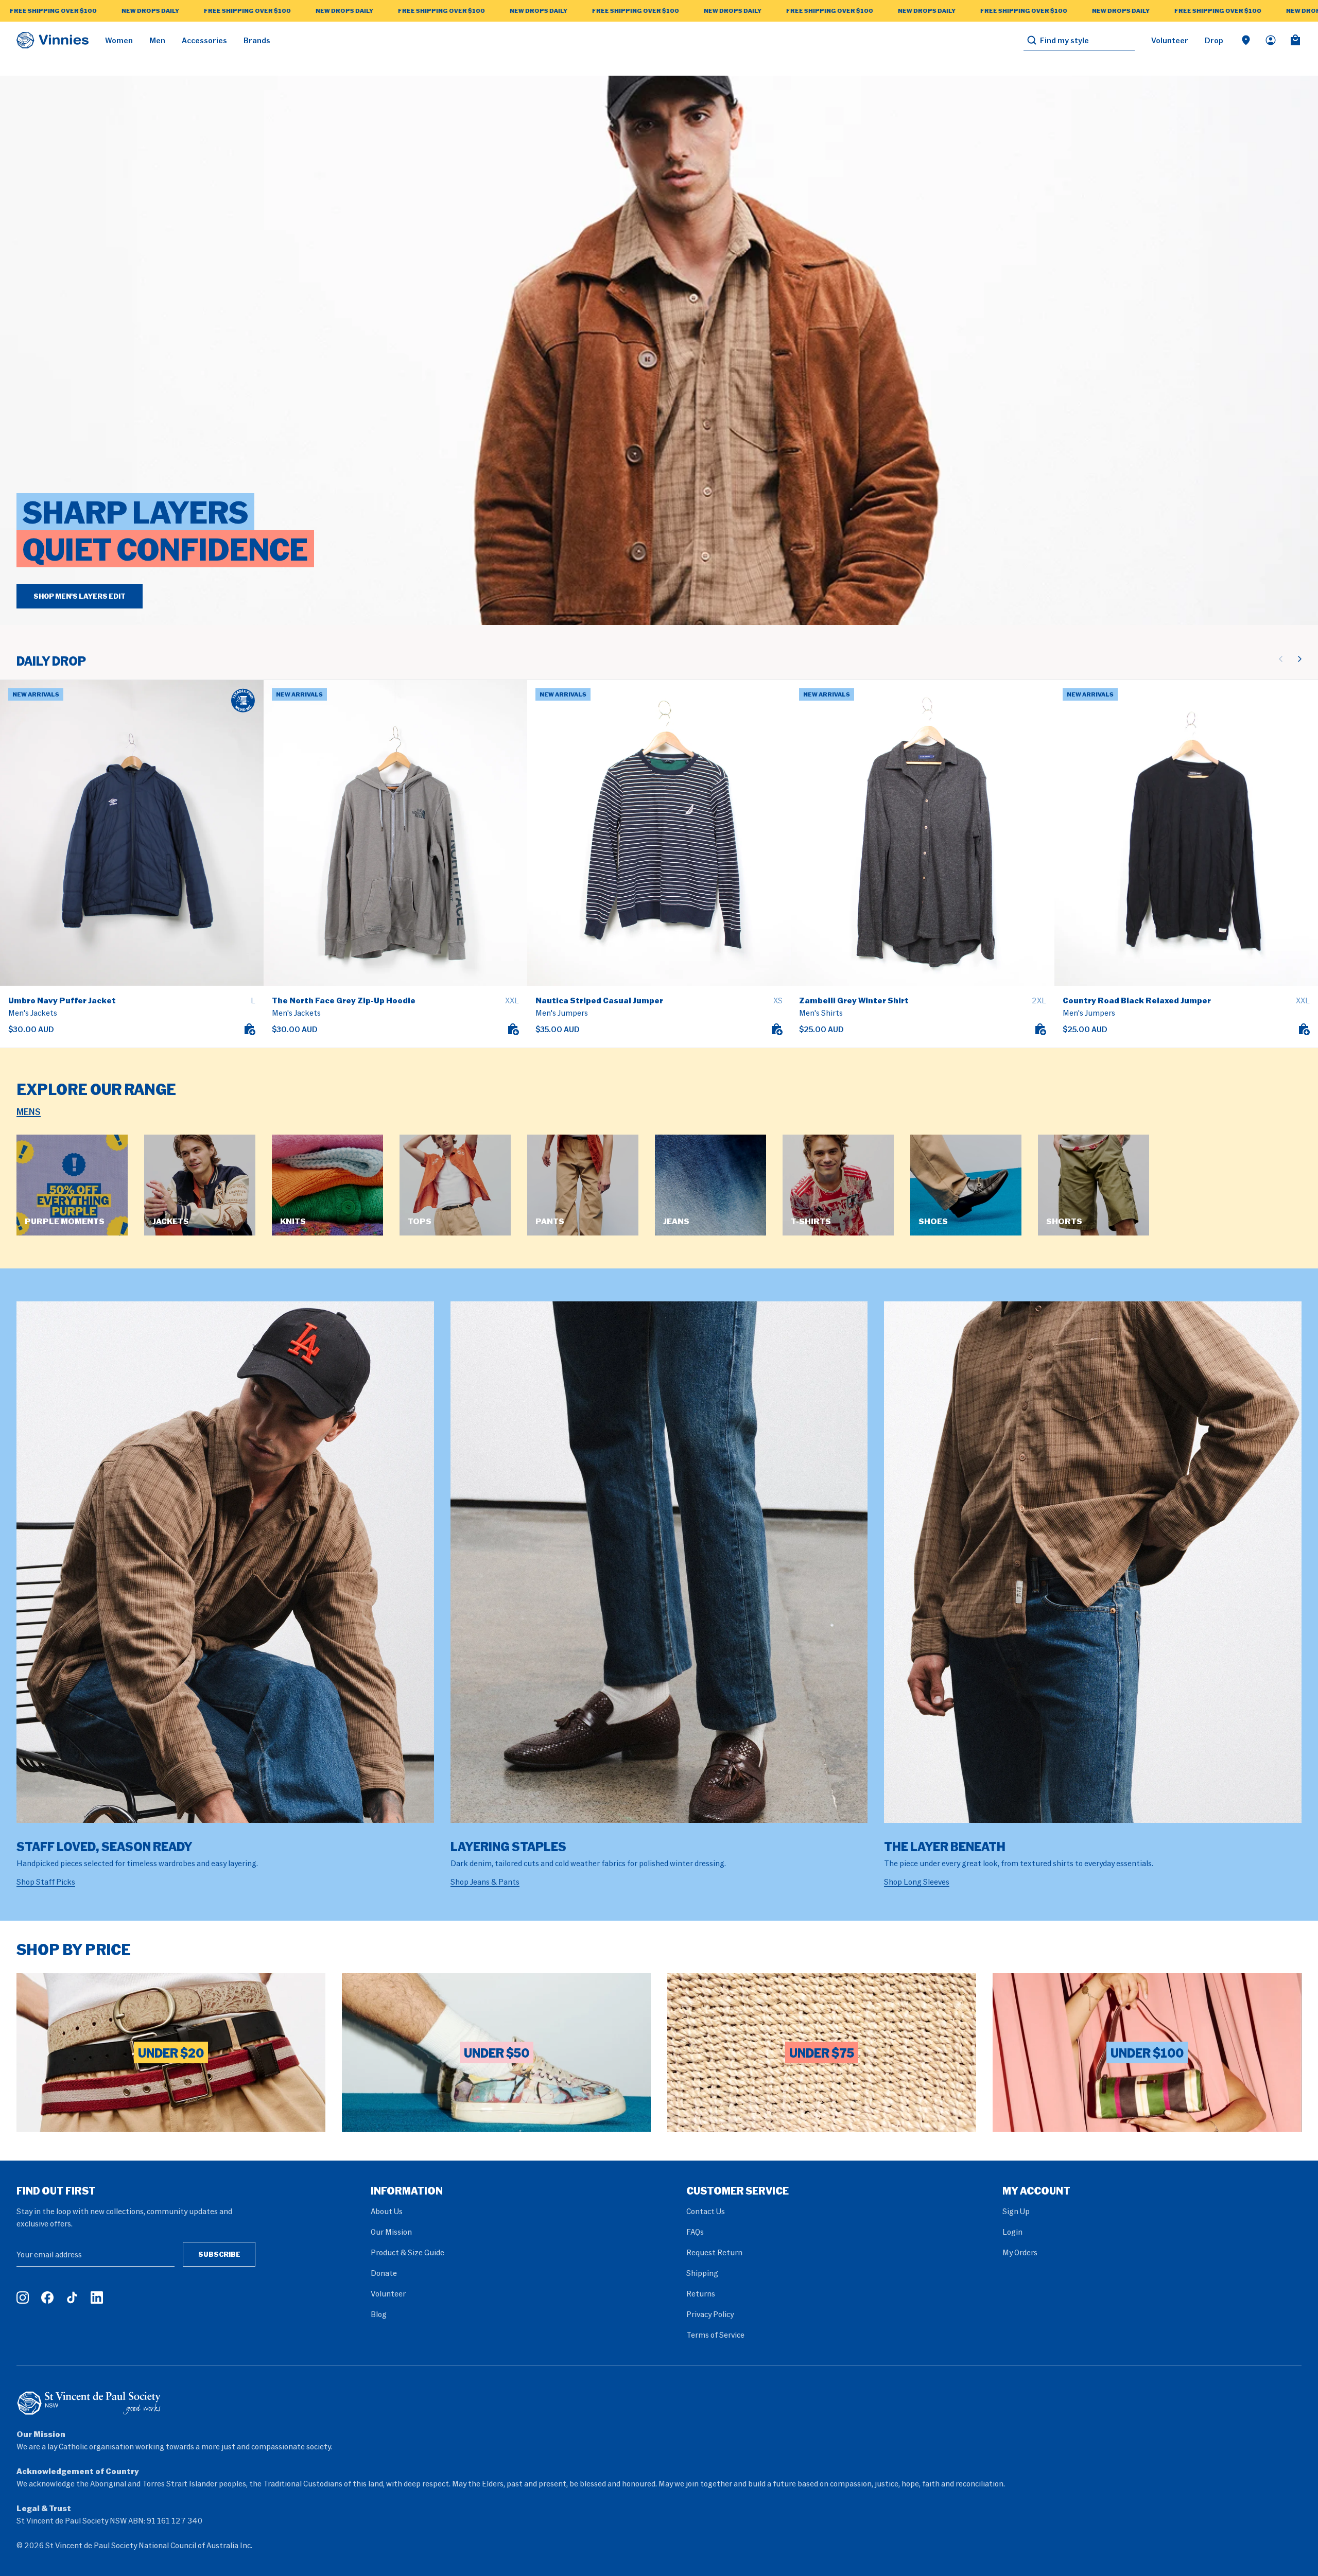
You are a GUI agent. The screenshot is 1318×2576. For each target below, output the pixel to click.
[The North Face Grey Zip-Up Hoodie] (395, 833)
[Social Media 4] (97, 2297)
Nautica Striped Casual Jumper (599, 1000)
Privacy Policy (710, 2314)
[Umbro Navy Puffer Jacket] (132, 833)
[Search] (1032, 40)
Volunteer (1170, 40)
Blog (379, 2314)
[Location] (1246, 40)
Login (1012, 2232)
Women (119, 40)
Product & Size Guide (407, 2252)
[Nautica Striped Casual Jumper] (659, 833)
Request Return (714, 2252)
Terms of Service (715, 2335)
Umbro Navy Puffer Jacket (62, 1000)
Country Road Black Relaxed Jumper (1137, 1000)
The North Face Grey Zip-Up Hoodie (344, 1000)
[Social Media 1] (23, 2297)
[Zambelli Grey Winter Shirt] (923, 833)
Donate (384, 2273)
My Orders (1020, 2252)
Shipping (702, 2273)
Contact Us (706, 2211)
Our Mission (391, 2232)
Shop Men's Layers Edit (80, 596)
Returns (701, 2293)
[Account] (1271, 40)
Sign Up (1016, 2211)
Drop (1214, 40)
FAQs (695, 2232)
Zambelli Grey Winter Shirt (854, 1000)
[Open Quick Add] (249, 1029)
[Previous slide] (1281, 659)
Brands (257, 40)
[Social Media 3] (72, 2297)
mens (29, 1111)
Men (157, 40)
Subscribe (219, 2254)
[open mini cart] (1295, 40)
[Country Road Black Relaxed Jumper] (1186, 833)
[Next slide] (1299, 659)
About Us (387, 2211)
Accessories (204, 40)
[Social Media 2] (47, 2297)
